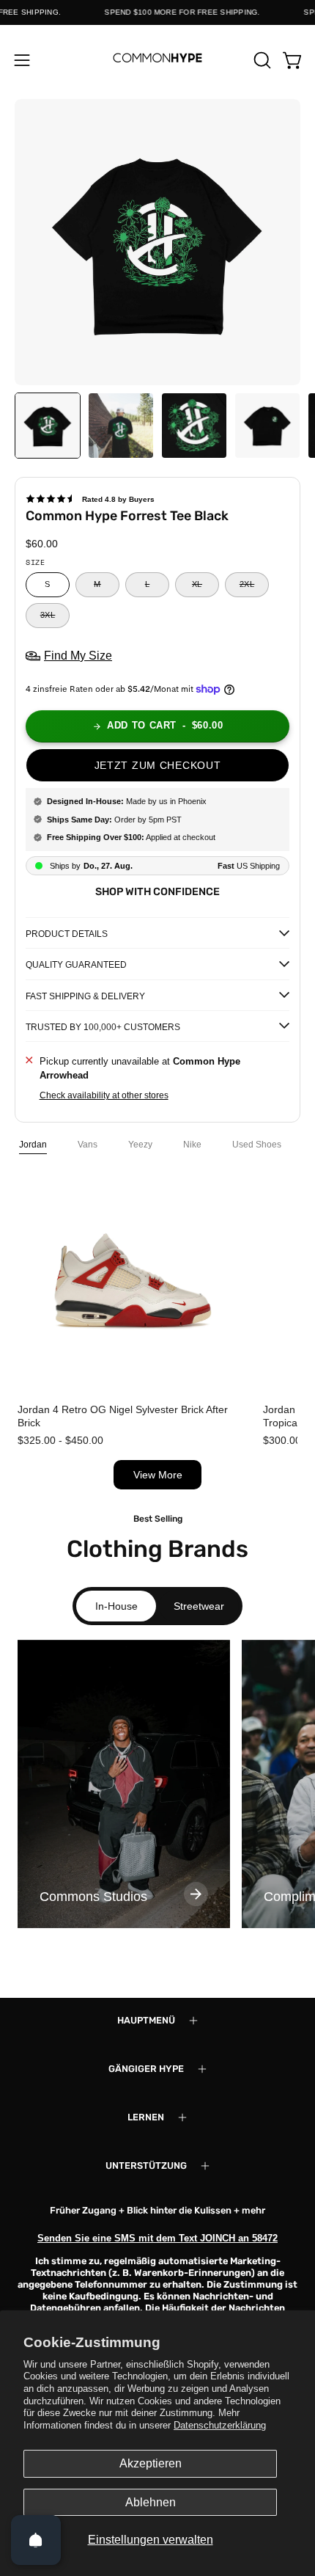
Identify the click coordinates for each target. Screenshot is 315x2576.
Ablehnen (151, 2502)
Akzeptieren (151, 2463)
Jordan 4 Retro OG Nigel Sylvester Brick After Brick (123, 1416)
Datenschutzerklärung (220, 2425)
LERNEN (146, 2117)
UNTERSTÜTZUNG (146, 2165)
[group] (124, 1784)
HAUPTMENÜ (146, 2020)
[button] (261, 60)
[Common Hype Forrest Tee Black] (48, 426)
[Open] (36, 2540)
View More (158, 1475)
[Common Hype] (157, 60)
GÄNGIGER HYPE (146, 2069)
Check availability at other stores (104, 1096)
